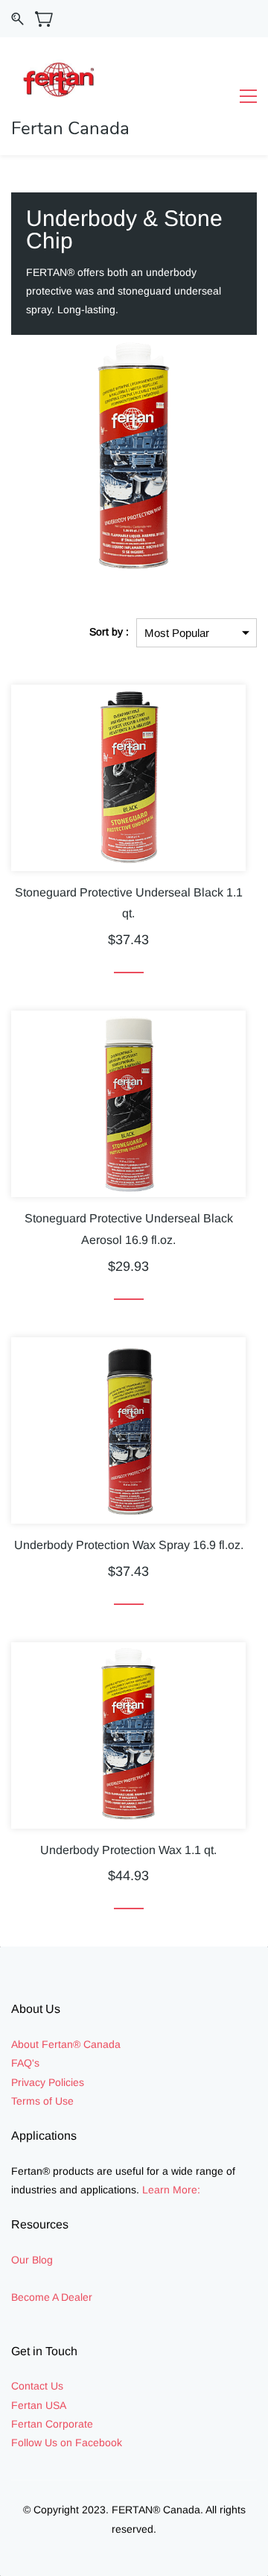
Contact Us (37, 2386)
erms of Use (45, 2101)
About (26, 2044)
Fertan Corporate (52, 2424)
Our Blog (32, 2260)
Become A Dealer (52, 2297)
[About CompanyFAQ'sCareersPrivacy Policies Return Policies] (86, 2082)
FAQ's (25, 2063)
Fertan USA (39, 2405)
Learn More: (171, 2190)
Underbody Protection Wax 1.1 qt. (128, 1850)
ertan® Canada (84, 2044)
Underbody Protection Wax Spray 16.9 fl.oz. (129, 1545)
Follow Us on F (47, 2443)
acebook (102, 2443)
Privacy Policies (48, 2082)
